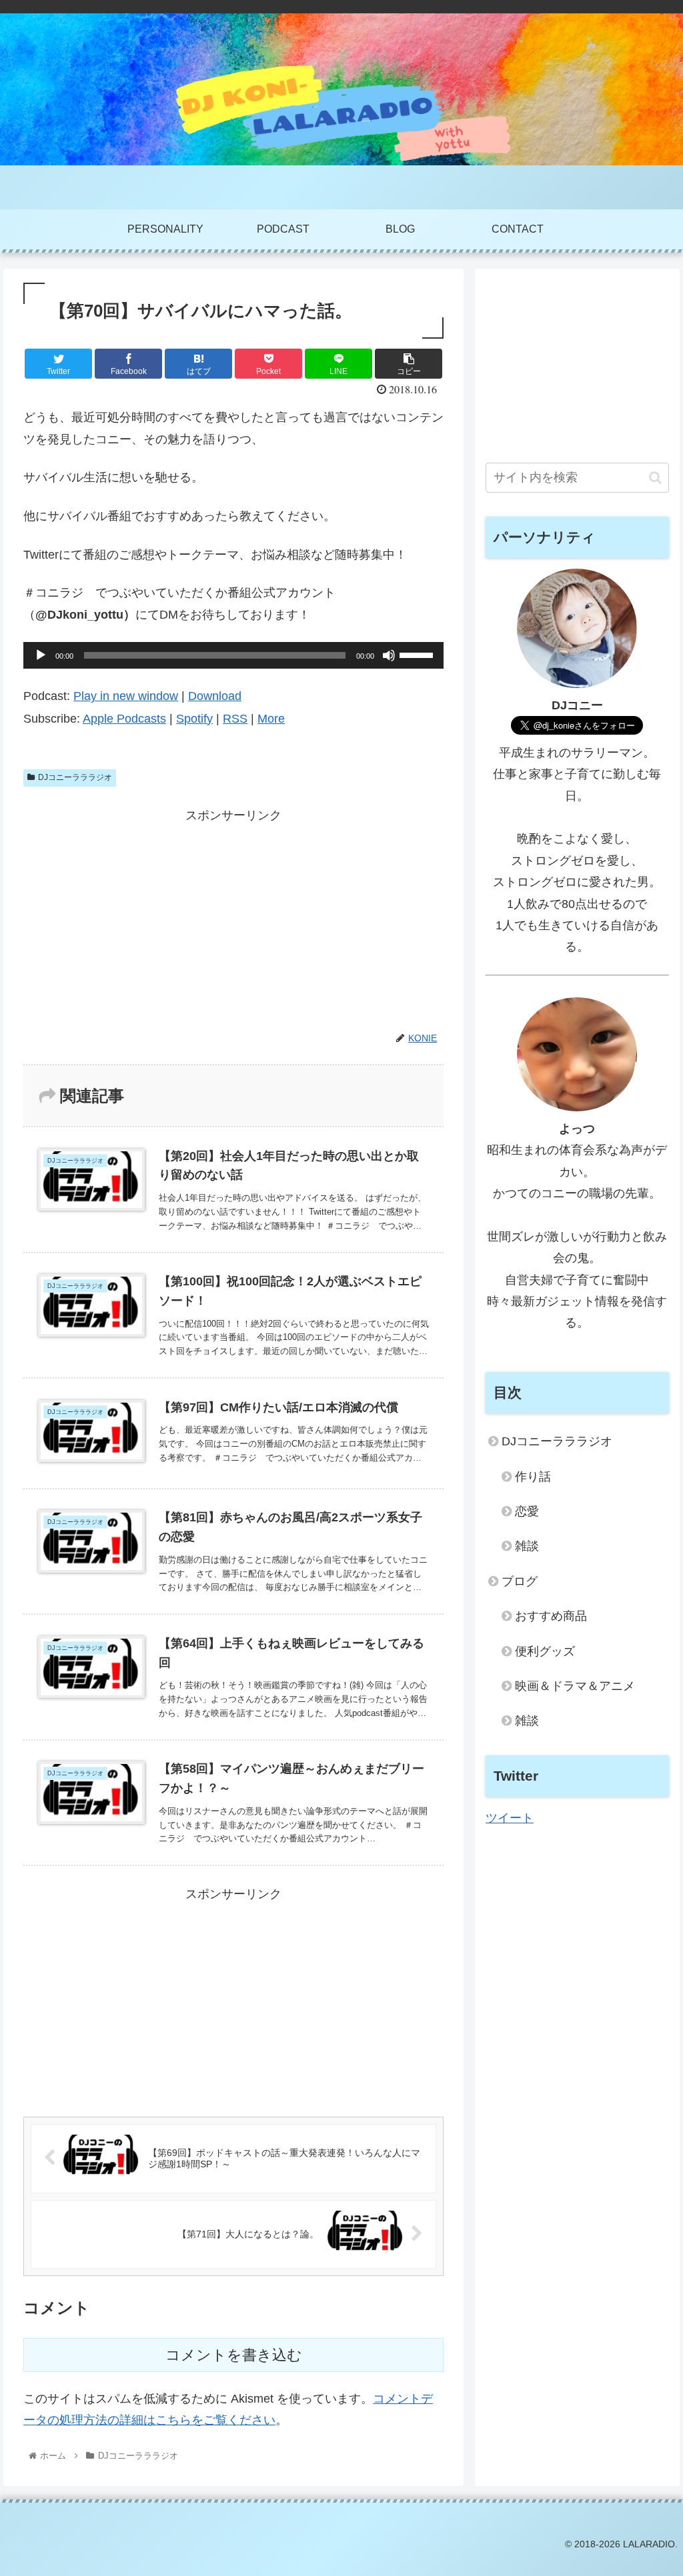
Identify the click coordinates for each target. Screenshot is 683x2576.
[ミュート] (389, 655)
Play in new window (126, 696)
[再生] (41, 655)
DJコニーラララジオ (75, 777)
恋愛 (527, 1511)
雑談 (527, 1546)
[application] (233, 655)
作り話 (533, 1477)
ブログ (520, 1581)
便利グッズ (545, 1651)
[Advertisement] (233, 920)
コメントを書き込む (234, 2355)
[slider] (418, 654)
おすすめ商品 (551, 1616)
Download (215, 696)
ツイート (510, 1818)
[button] (655, 478)
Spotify (194, 719)
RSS (235, 719)
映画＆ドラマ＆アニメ (575, 1686)
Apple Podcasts (124, 719)
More (271, 719)
